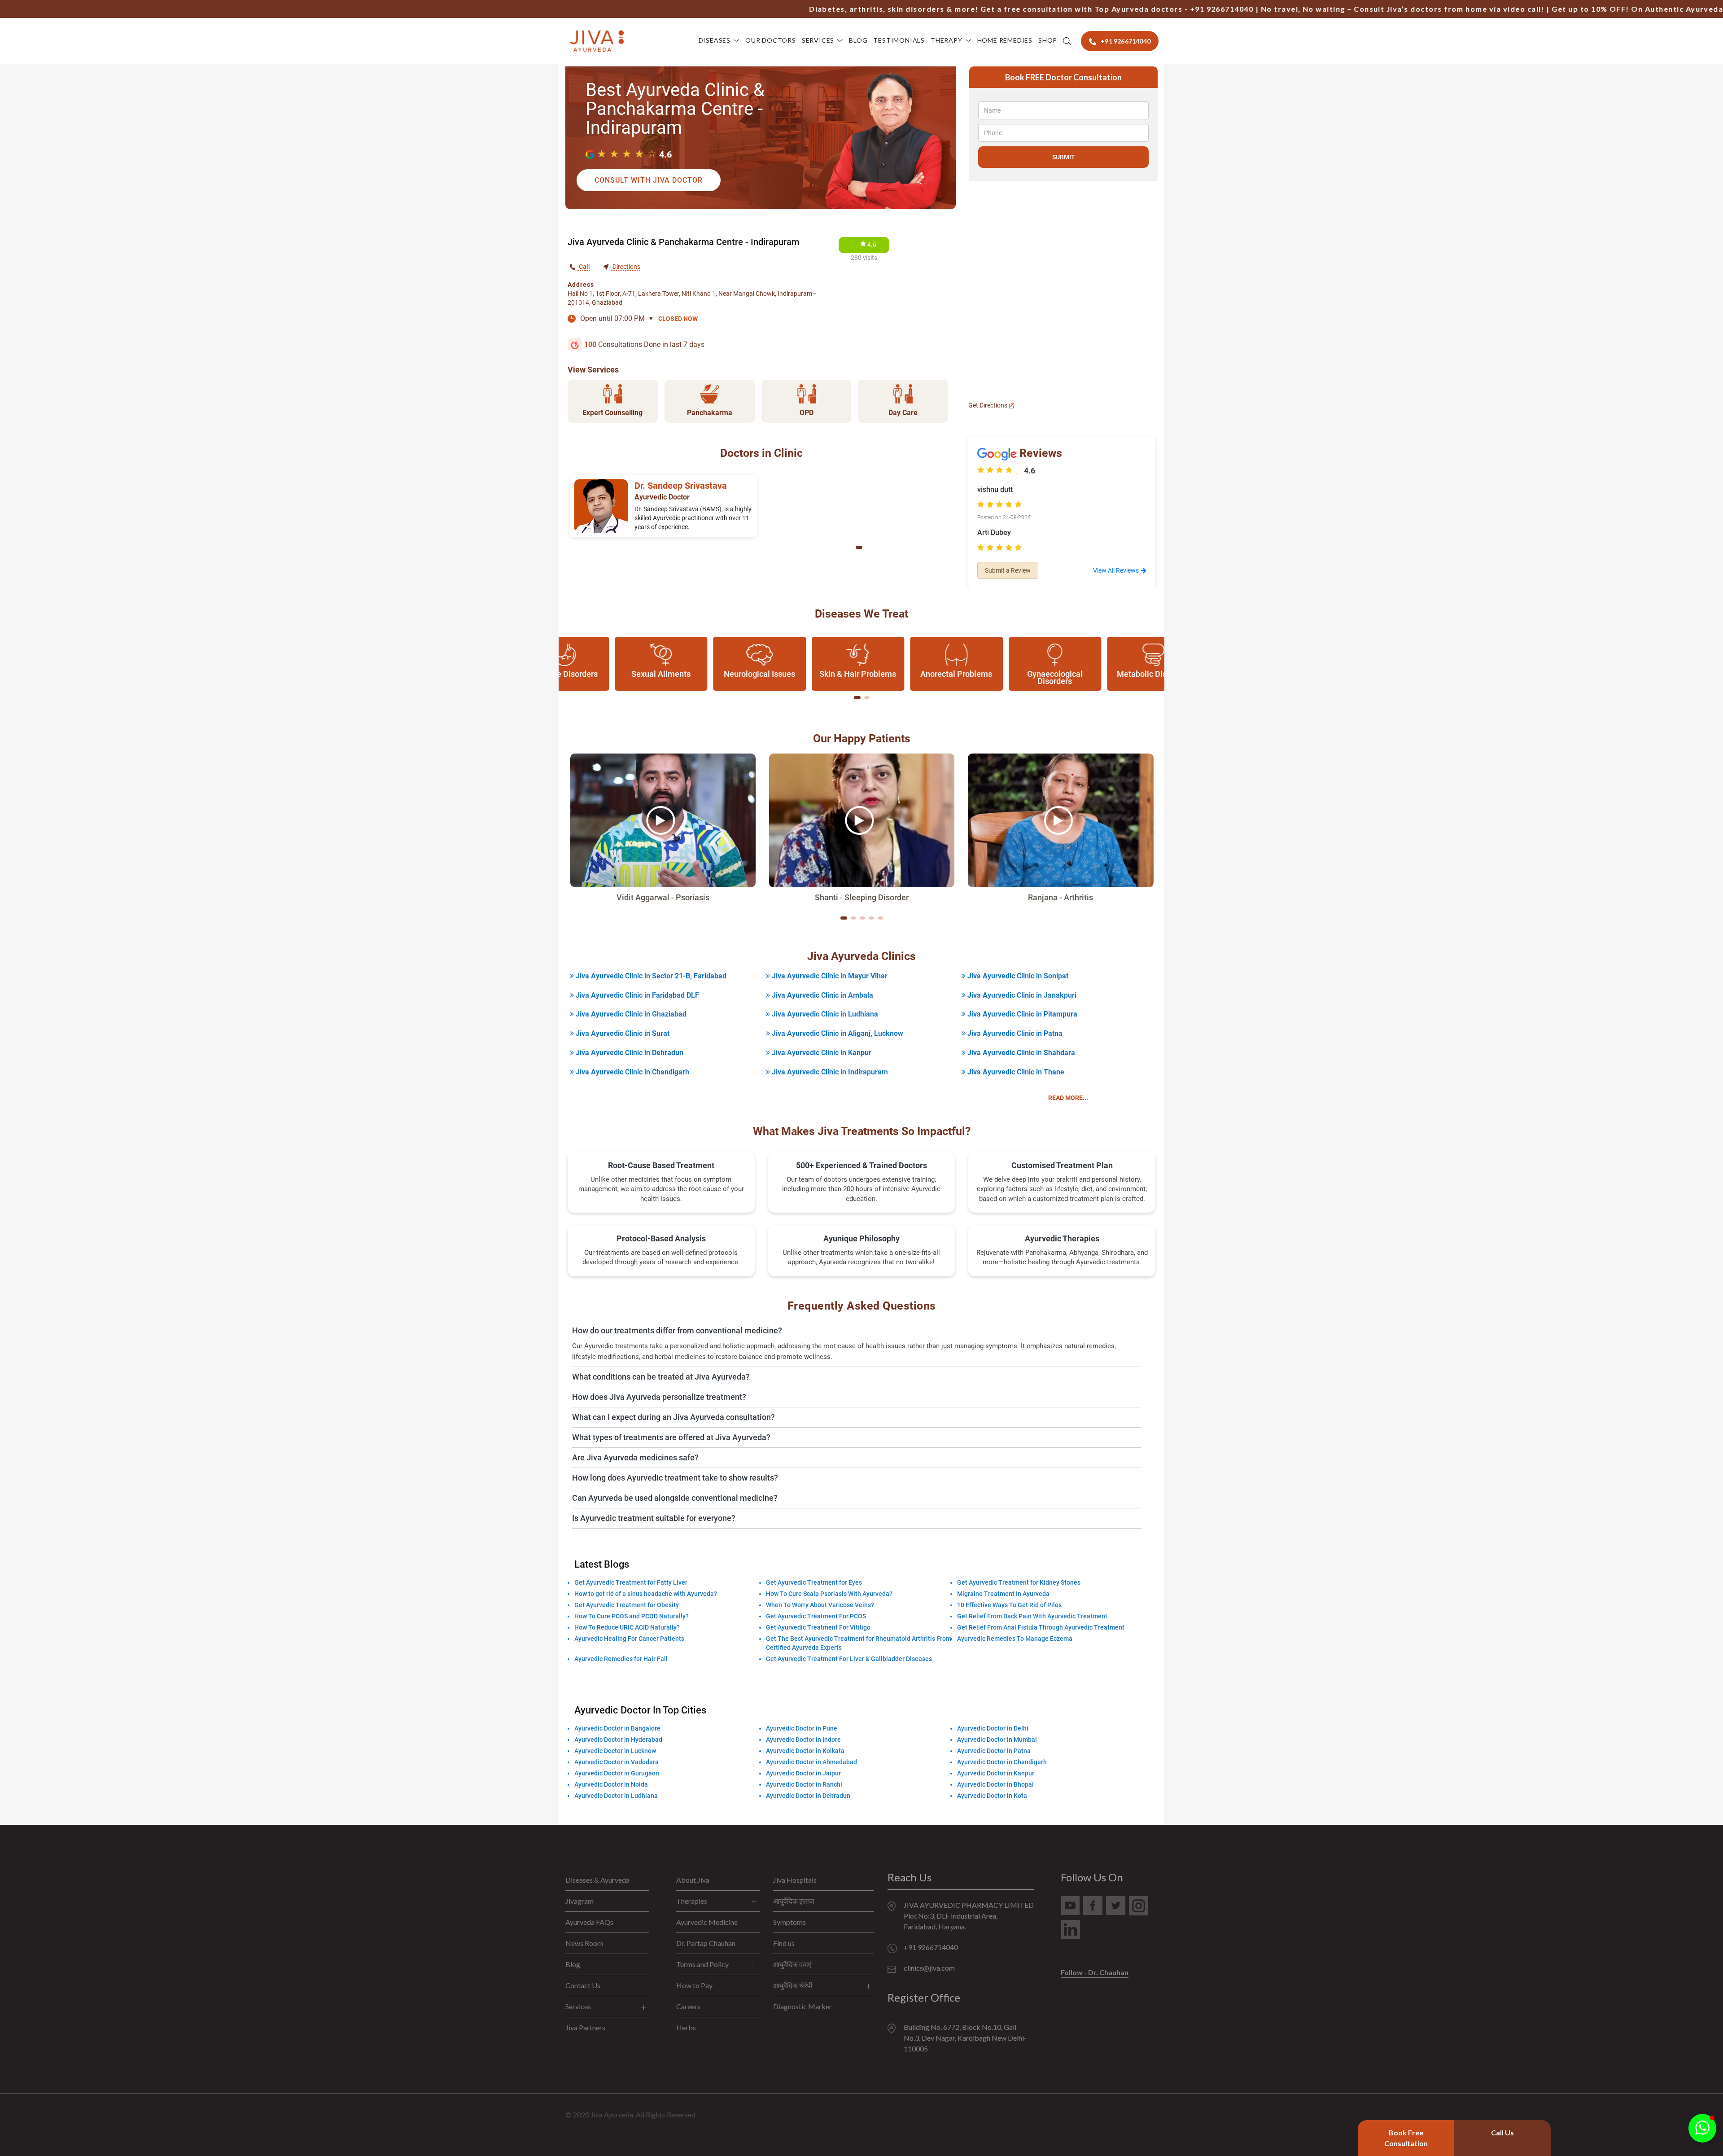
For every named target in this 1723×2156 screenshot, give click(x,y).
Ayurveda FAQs (589, 1922)
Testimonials (899, 40)
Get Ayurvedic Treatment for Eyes (814, 1582)
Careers (688, 2006)
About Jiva (693, 1880)
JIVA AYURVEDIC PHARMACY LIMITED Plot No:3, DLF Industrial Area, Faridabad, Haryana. (969, 1916)
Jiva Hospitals (795, 1880)
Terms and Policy (702, 1964)
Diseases (715, 40)
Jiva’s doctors (1318, 9)
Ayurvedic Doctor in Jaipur (803, 1773)
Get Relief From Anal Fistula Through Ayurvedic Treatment (1041, 1627)
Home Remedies (1005, 40)
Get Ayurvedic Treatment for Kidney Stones (1019, 1582)
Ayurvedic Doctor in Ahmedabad (811, 1762)
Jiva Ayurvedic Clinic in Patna (1014, 1033)
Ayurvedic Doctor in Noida (611, 1784)
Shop (1048, 40)
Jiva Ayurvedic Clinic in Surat (622, 1033)
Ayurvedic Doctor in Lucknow (615, 1751)
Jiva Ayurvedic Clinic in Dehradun (629, 1053)
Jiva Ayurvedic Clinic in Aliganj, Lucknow (837, 1033)
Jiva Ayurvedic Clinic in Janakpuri (1021, 995)
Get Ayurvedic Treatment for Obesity (627, 1605)
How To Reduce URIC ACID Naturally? (627, 1627)
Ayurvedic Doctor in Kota (992, 1796)
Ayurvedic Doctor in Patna (994, 1751)
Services (818, 40)
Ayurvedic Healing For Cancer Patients (629, 1639)
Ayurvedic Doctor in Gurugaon (617, 1773)
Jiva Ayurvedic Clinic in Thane (1015, 1072)
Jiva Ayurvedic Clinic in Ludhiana (824, 1014)
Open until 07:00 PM (617, 318)
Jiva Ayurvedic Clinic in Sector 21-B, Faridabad (650, 976)
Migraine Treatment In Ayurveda (1003, 1594)
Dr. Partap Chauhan (706, 1943)
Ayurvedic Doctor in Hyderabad (618, 1740)
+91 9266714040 (1125, 9)
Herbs (686, 2027)
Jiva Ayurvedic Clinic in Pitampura (1021, 1014)
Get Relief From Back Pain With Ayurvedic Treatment (1032, 1616)
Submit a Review (1008, 570)
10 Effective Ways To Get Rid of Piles (1009, 1605)
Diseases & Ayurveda (597, 1880)
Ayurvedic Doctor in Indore (803, 1740)
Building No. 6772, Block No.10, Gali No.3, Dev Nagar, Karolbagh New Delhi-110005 (965, 2038)
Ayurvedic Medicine (707, 1922)
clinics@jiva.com (929, 1968)
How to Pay (694, 1985)
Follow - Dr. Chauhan (1095, 1972)
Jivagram (579, 1901)
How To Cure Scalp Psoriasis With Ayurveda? (829, 1594)
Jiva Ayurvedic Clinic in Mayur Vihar (829, 976)
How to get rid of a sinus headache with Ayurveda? (646, 1594)
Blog (858, 40)
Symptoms (789, 1922)
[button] (859, 547)
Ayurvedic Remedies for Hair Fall (621, 1659)
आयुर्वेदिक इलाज (794, 1901)
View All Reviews (1116, 570)
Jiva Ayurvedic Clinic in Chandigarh (632, 1072)
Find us (784, 1943)
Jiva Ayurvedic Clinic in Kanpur (821, 1053)
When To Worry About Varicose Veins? (820, 1605)
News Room (584, 1943)
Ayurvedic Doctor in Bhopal (995, 1784)
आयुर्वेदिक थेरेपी (793, 1985)
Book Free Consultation (1406, 2138)
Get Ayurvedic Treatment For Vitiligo (818, 1627)
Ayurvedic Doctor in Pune (802, 1728)
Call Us (1502, 2132)
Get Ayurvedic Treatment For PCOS (816, 1616)
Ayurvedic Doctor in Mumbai (997, 1740)
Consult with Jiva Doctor (649, 180)
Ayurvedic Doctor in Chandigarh (1002, 1762)
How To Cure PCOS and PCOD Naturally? (632, 1616)
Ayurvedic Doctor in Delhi (993, 1728)
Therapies (692, 1901)
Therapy (947, 40)
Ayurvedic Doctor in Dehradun (808, 1796)
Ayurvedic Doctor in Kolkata (805, 1751)
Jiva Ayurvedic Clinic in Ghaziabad (630, 1014)
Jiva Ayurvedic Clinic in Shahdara (1020, 1053)
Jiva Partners (585, 2027)
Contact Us (583, 1985)
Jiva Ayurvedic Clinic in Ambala (822, 995)
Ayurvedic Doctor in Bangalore (617, 1728)
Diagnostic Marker (802, 2006)
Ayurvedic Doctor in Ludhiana (616, 1796)
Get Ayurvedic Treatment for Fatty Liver (631, 1582)
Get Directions (988, 405)
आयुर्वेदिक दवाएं (792, 1964)
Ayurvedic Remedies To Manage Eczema (1015, 1639)
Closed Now (678, 319)
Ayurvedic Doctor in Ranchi (804, 1784)
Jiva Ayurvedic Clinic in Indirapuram (829, 1072)
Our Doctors (771, 40)
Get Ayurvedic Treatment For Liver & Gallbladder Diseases (849, 1659)
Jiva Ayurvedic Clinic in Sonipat (1017, 976)
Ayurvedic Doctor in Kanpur (996, 1773)
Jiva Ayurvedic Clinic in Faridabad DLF (636, 995)
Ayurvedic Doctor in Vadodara (617, 1762)
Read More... (1068, 1098)
